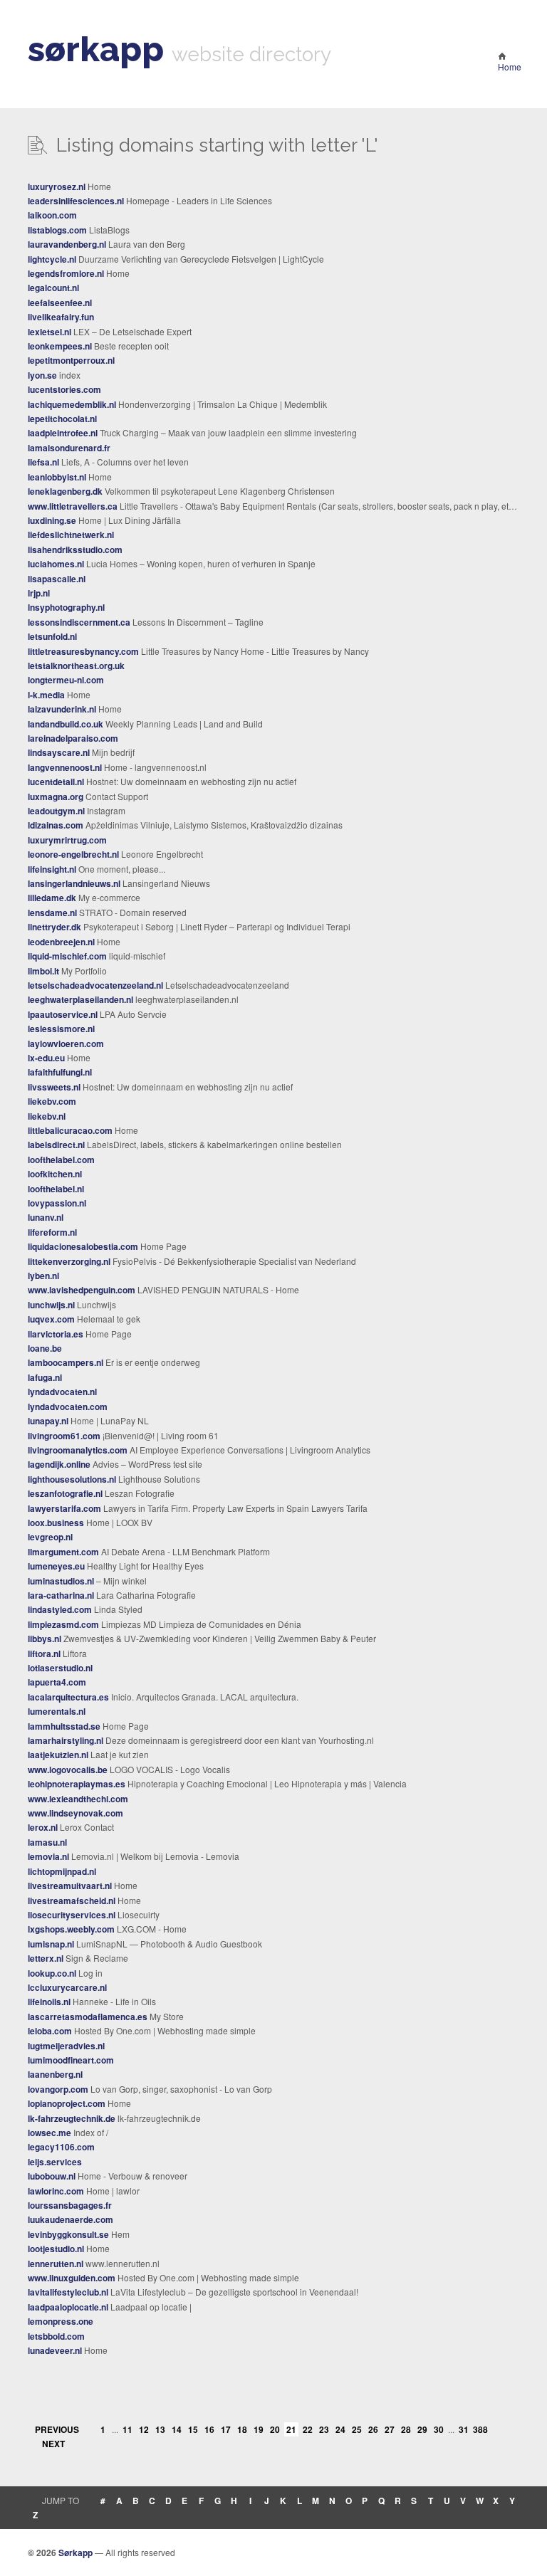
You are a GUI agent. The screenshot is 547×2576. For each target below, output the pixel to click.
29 (422, 2429)
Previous (57, 2429)
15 (193, 2429)
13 (160, 2429)
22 (308, 2429)
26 (373, 2429)
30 (439, 2429)
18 (242, 2429)
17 (226, 2429)
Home (510, 67)
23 (324, 2429)
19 (259, 2429)
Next (53, 2444)
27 (390, 2429)
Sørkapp (75, 2553)
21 (291, 2429)
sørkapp (96, 49)
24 (340, 2429)
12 (144, 2429)
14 (177, 2429)
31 (464, 2429)
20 (275, 2429)
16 (209, 2429)
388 (480, 2429)
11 (127, 2429)
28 (406, 2429)
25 (357, 2429)
